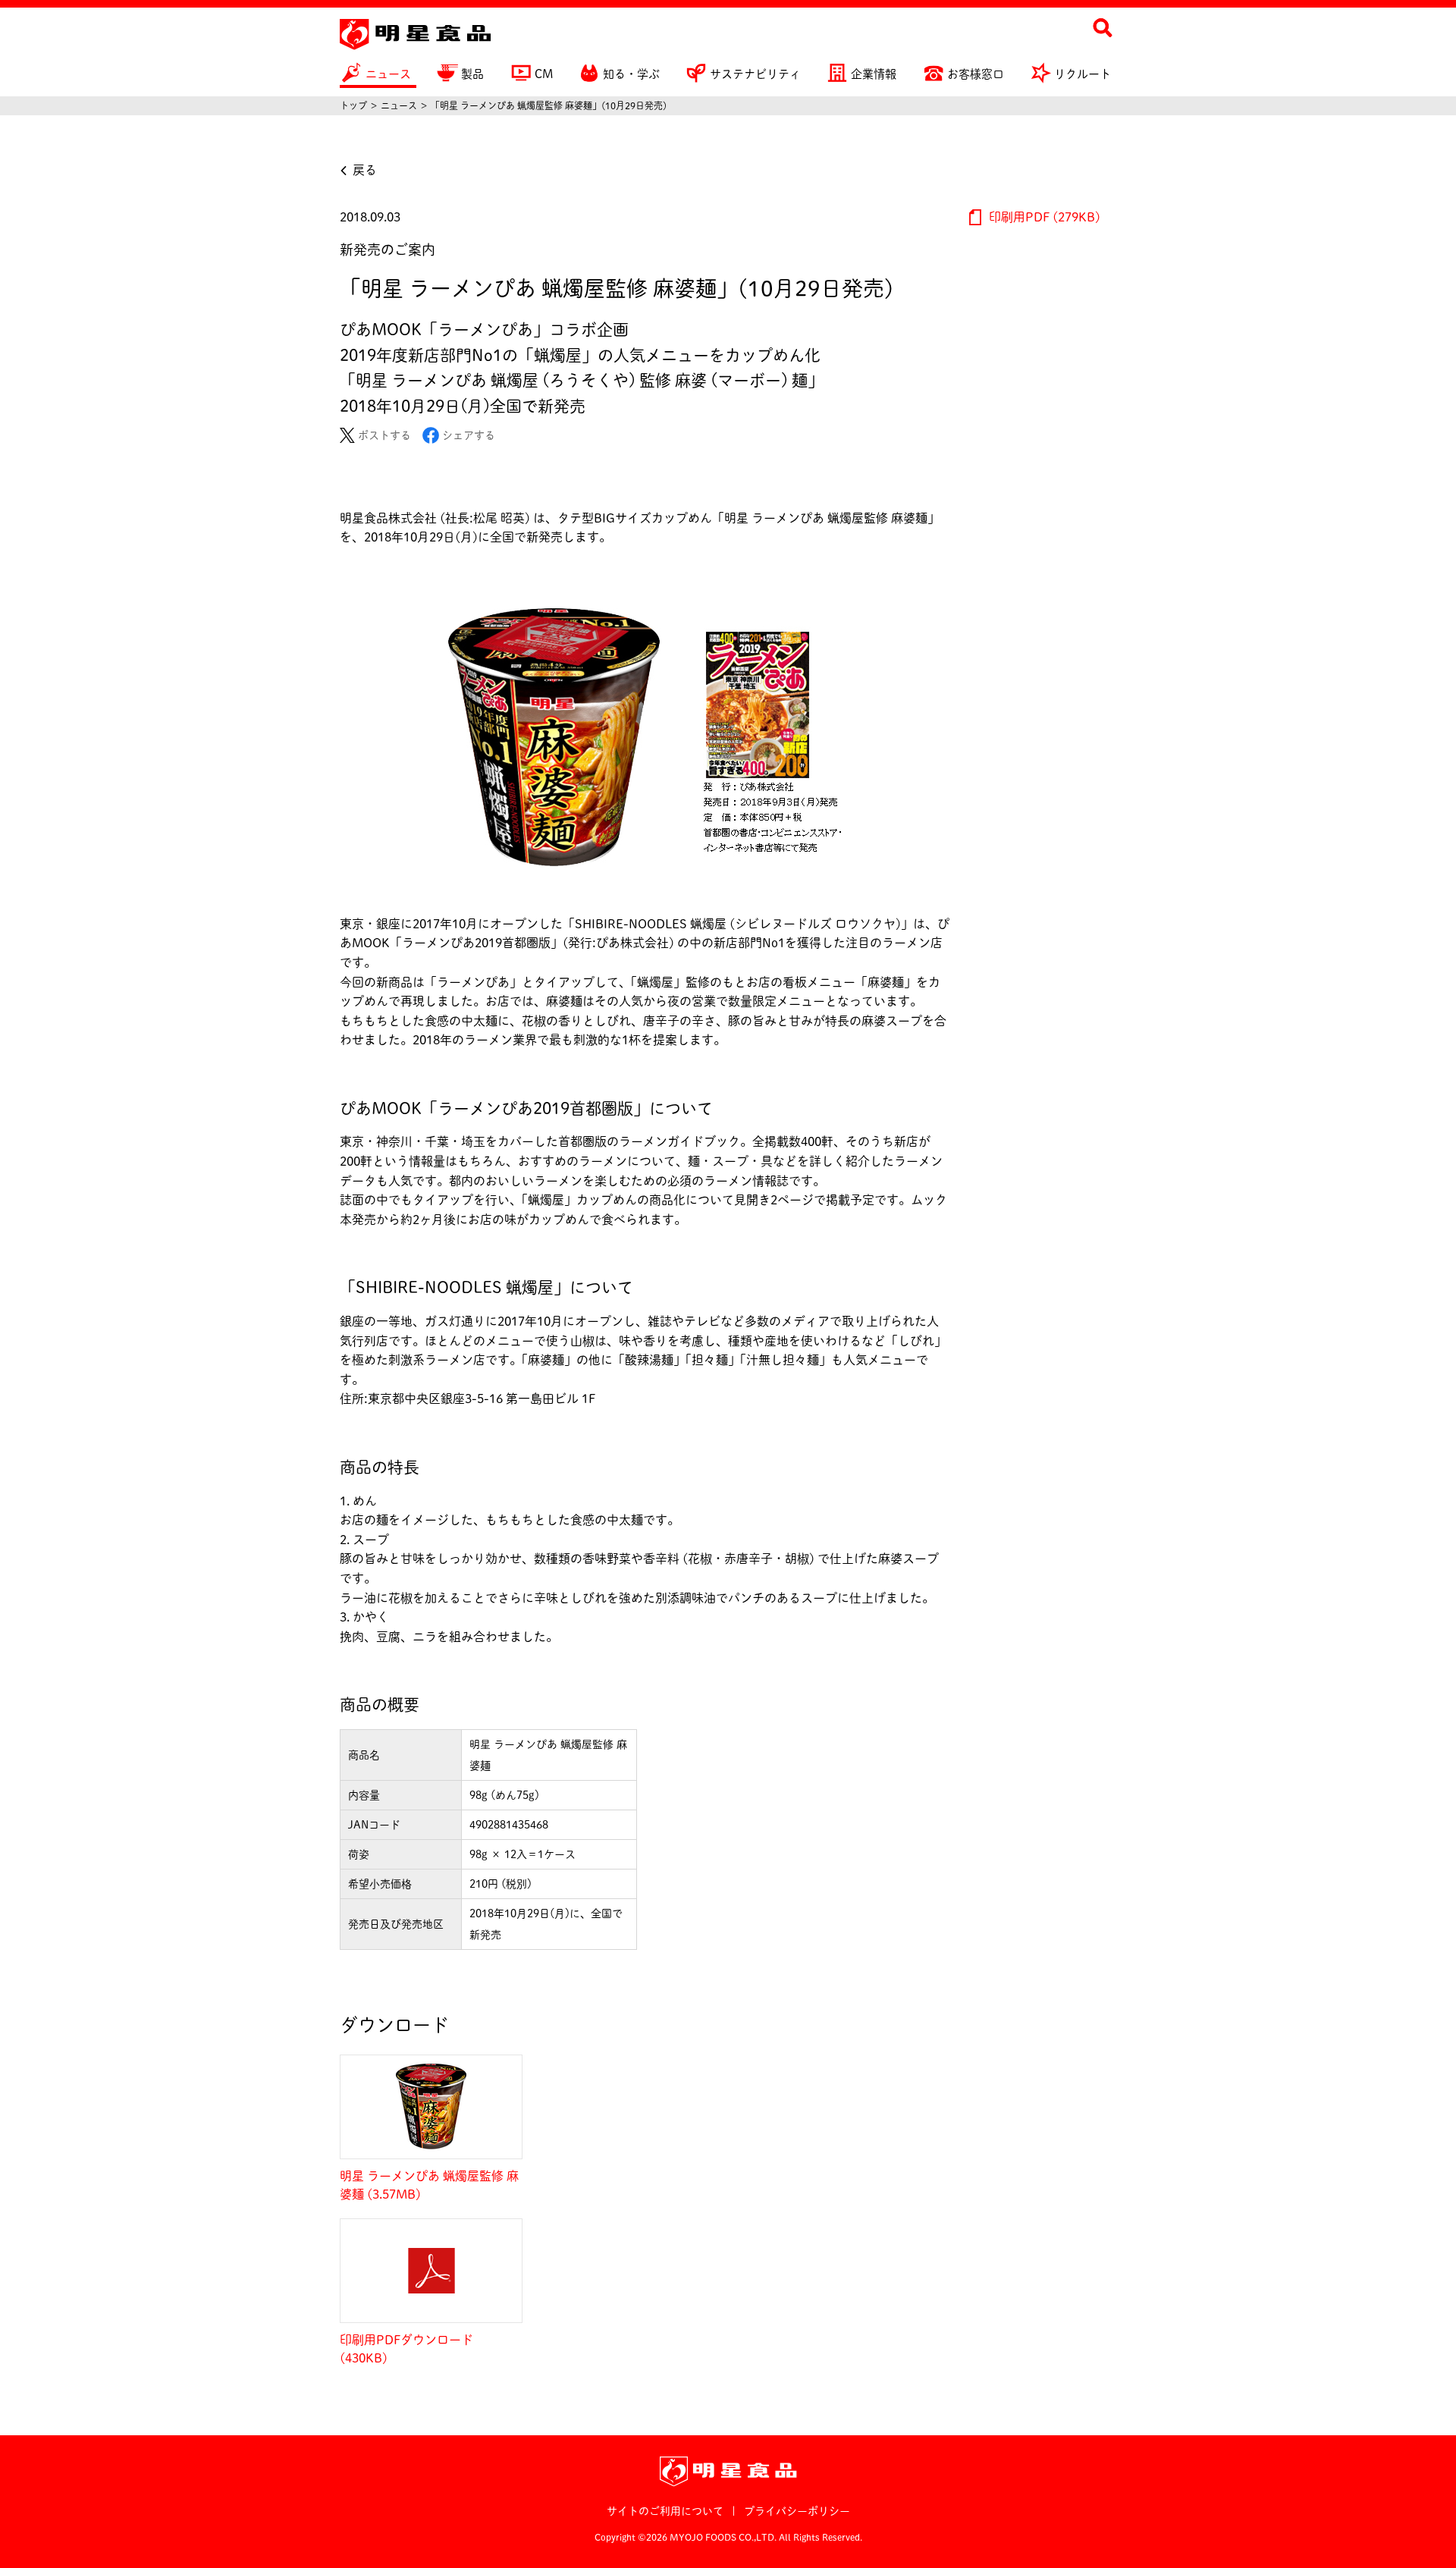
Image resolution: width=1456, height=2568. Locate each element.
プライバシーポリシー (797, 2511)
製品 (472, 74)
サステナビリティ (755, 74)
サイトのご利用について (665, 2511)
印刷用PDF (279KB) (1043, 217)
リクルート (1083, 74)
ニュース (388, 74)
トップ (353, 105)
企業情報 (874, 74)
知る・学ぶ (631, 74)
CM (544, 74)
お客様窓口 (976, 74)
